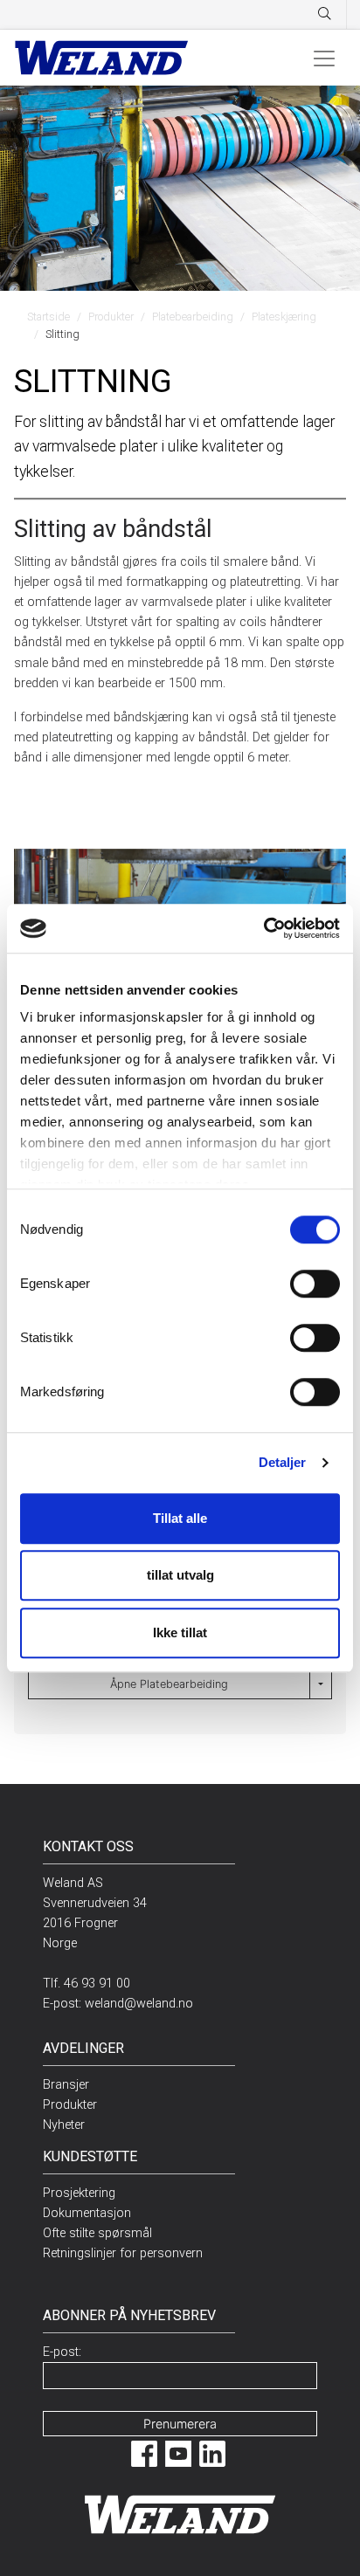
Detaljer (283, 1462)
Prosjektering (79, 2193)
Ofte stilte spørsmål (97, 2233)
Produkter (111, 317)
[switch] (315, 1284)
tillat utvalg (180, 1575)
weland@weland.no (139, 2004)
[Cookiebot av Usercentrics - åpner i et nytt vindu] (263, 928)
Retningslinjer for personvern (123, 2253)
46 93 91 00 (97, 1984)
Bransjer (66, 2085)
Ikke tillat (180, 1632)
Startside (48, 317)
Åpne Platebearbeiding (169, 1684)
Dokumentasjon (87, 2213)
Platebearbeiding (193, 317)
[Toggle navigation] (324, 58)
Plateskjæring (284, 317)
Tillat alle (180, 1518)
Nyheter (64, 2125)
